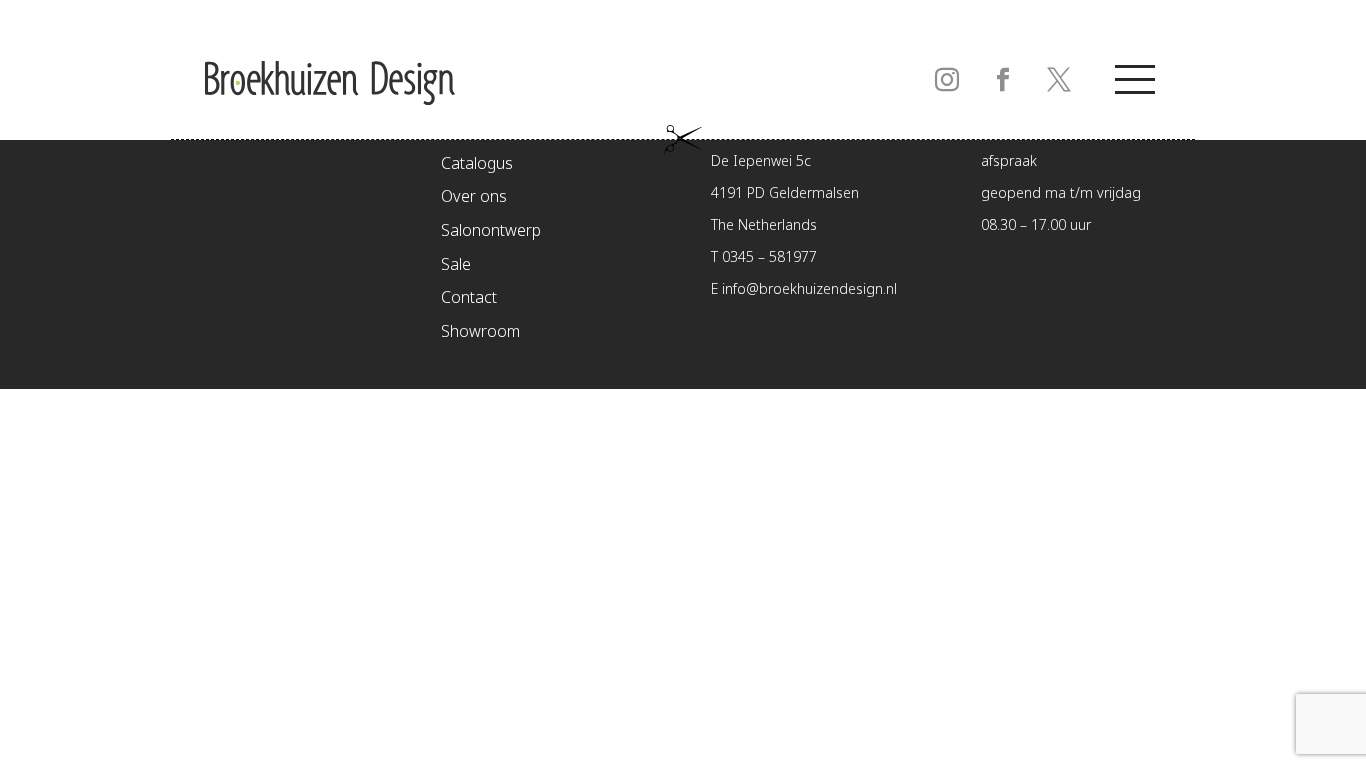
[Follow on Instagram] (947, 80)
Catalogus (477, 164)
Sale (456, 265)
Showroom (480, 332)
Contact (469, 298)
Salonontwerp (491, 231)
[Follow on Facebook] (1003, 80)
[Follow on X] (1059, 80)
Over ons (474, 197)
